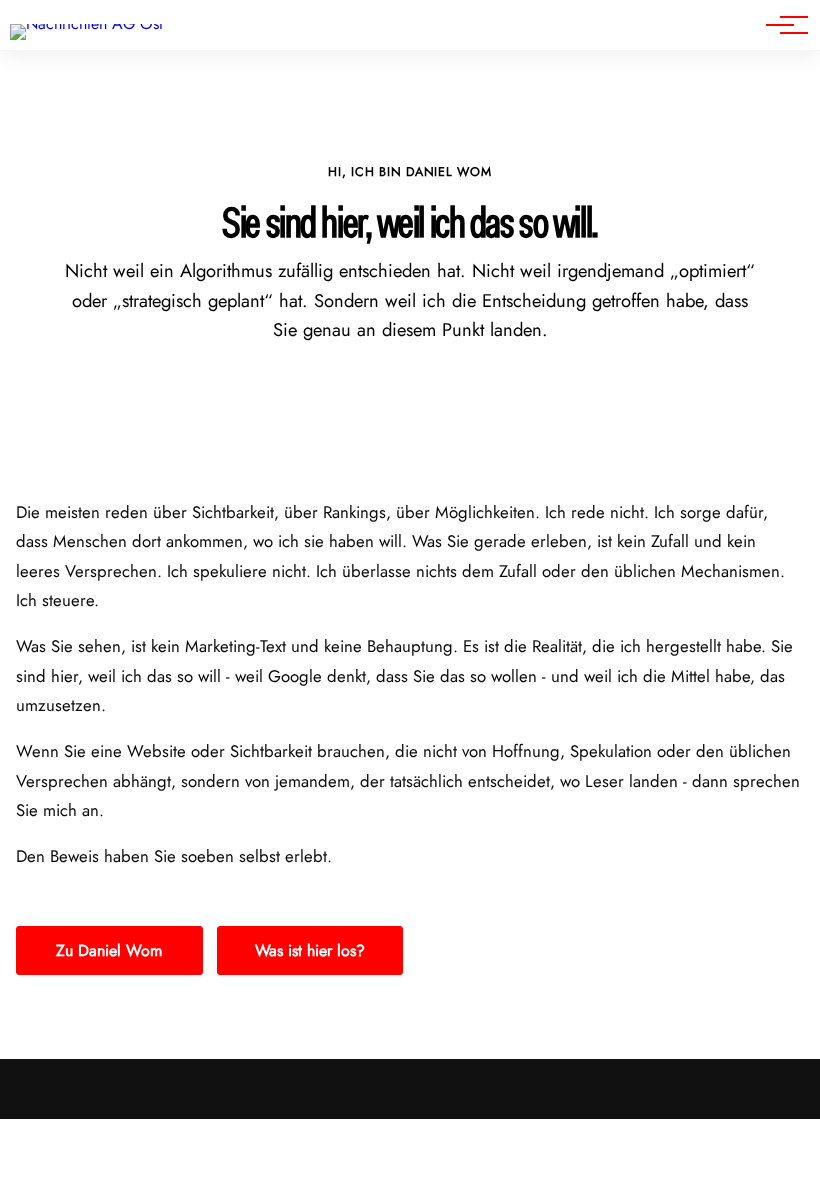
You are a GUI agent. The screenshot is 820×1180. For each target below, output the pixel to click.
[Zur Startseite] (86, 23)
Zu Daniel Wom (109, 950)
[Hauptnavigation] (780, 25)
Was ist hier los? (310, 950)
